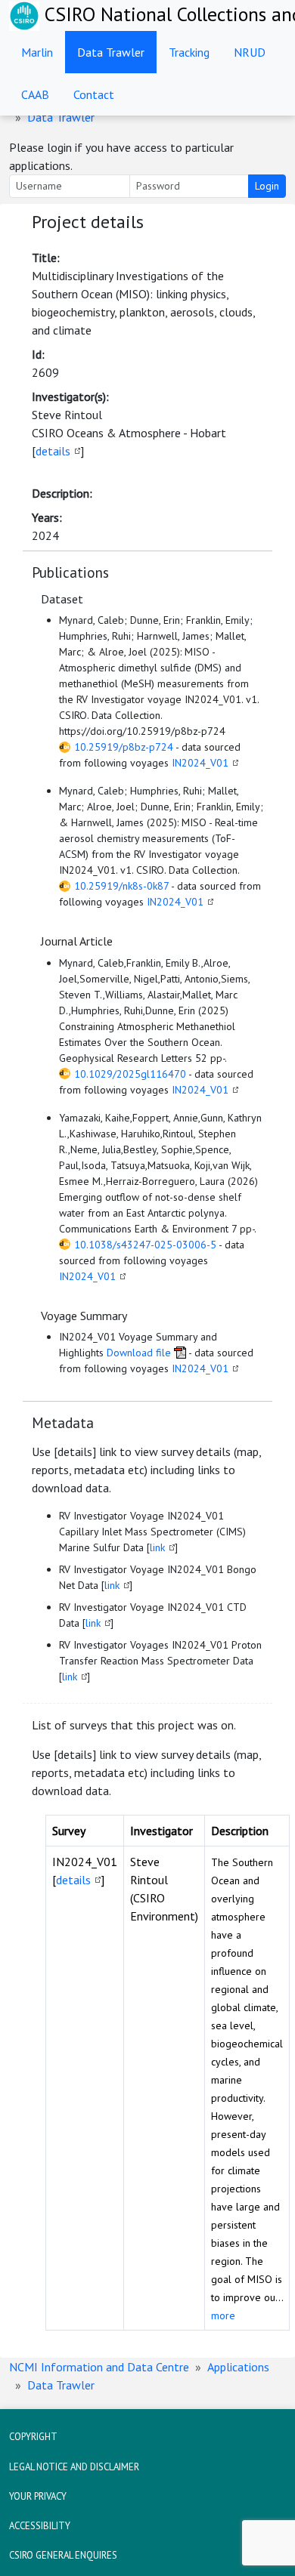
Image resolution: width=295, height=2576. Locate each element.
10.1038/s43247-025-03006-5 (145, 1245)
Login (267, 186)
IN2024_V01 (200, 763)
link (157, 1547)
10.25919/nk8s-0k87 (121, 886)
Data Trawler (111, 52)
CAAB (35, 94)
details (53, 451)
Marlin (37, 52)
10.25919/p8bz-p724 (124, 747)
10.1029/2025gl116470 (130, 1074)
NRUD (250, 52)
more (223, 2315)
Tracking (189, 52)
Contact (94, 94)
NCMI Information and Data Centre (99, 2367)
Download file (139, 1353)
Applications (238, 2367)
